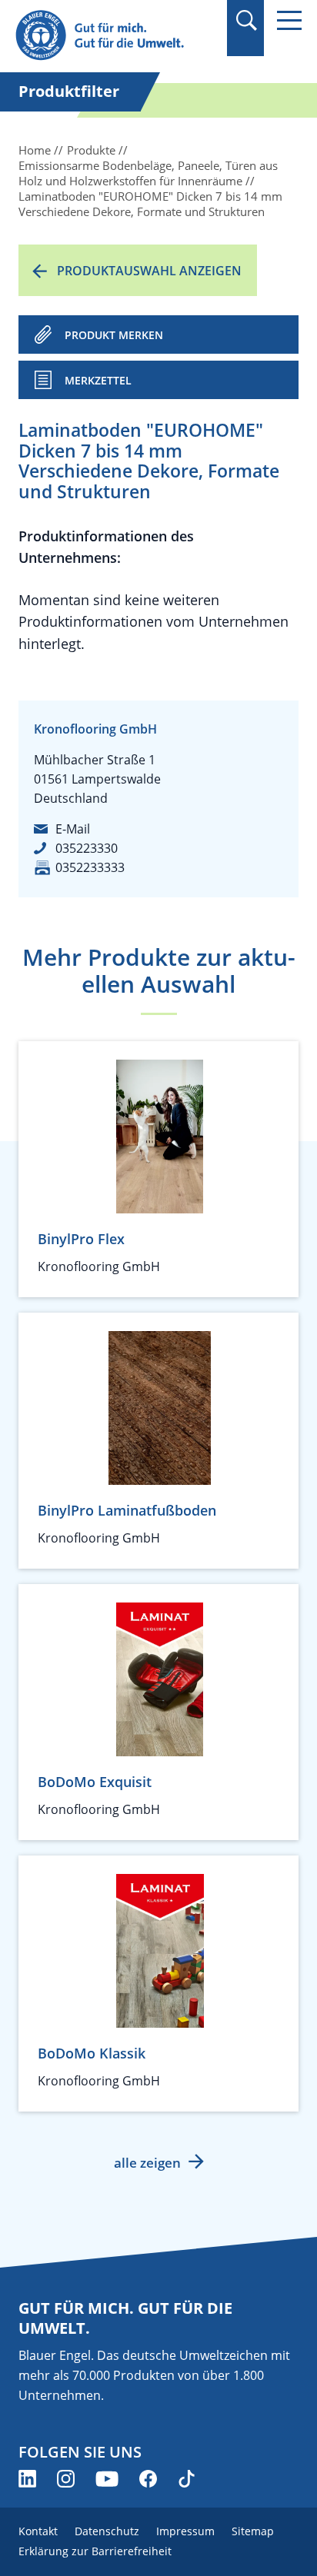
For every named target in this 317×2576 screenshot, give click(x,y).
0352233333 (90, 867)
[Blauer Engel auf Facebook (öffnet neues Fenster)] (148, 2479)
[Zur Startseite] (115, 36)
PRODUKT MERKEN (114, 335)
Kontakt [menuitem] (38, 2531)
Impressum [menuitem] (185, 2531)
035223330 (87, 848)
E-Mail (73, 829)
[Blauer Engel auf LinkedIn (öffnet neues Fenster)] (27, 2479)
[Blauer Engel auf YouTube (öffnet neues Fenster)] (107, 2479)
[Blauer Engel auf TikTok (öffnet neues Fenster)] (187, 2479)
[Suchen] (246, 20)
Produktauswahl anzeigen (149, 271)
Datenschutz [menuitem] (107, 2531)
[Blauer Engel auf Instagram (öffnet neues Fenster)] (66, 2479)
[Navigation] (289, 20)
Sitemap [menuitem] (253, 2531)
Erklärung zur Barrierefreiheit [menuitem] (95, 2551)
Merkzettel (98, 380)
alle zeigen (147, 2163)
